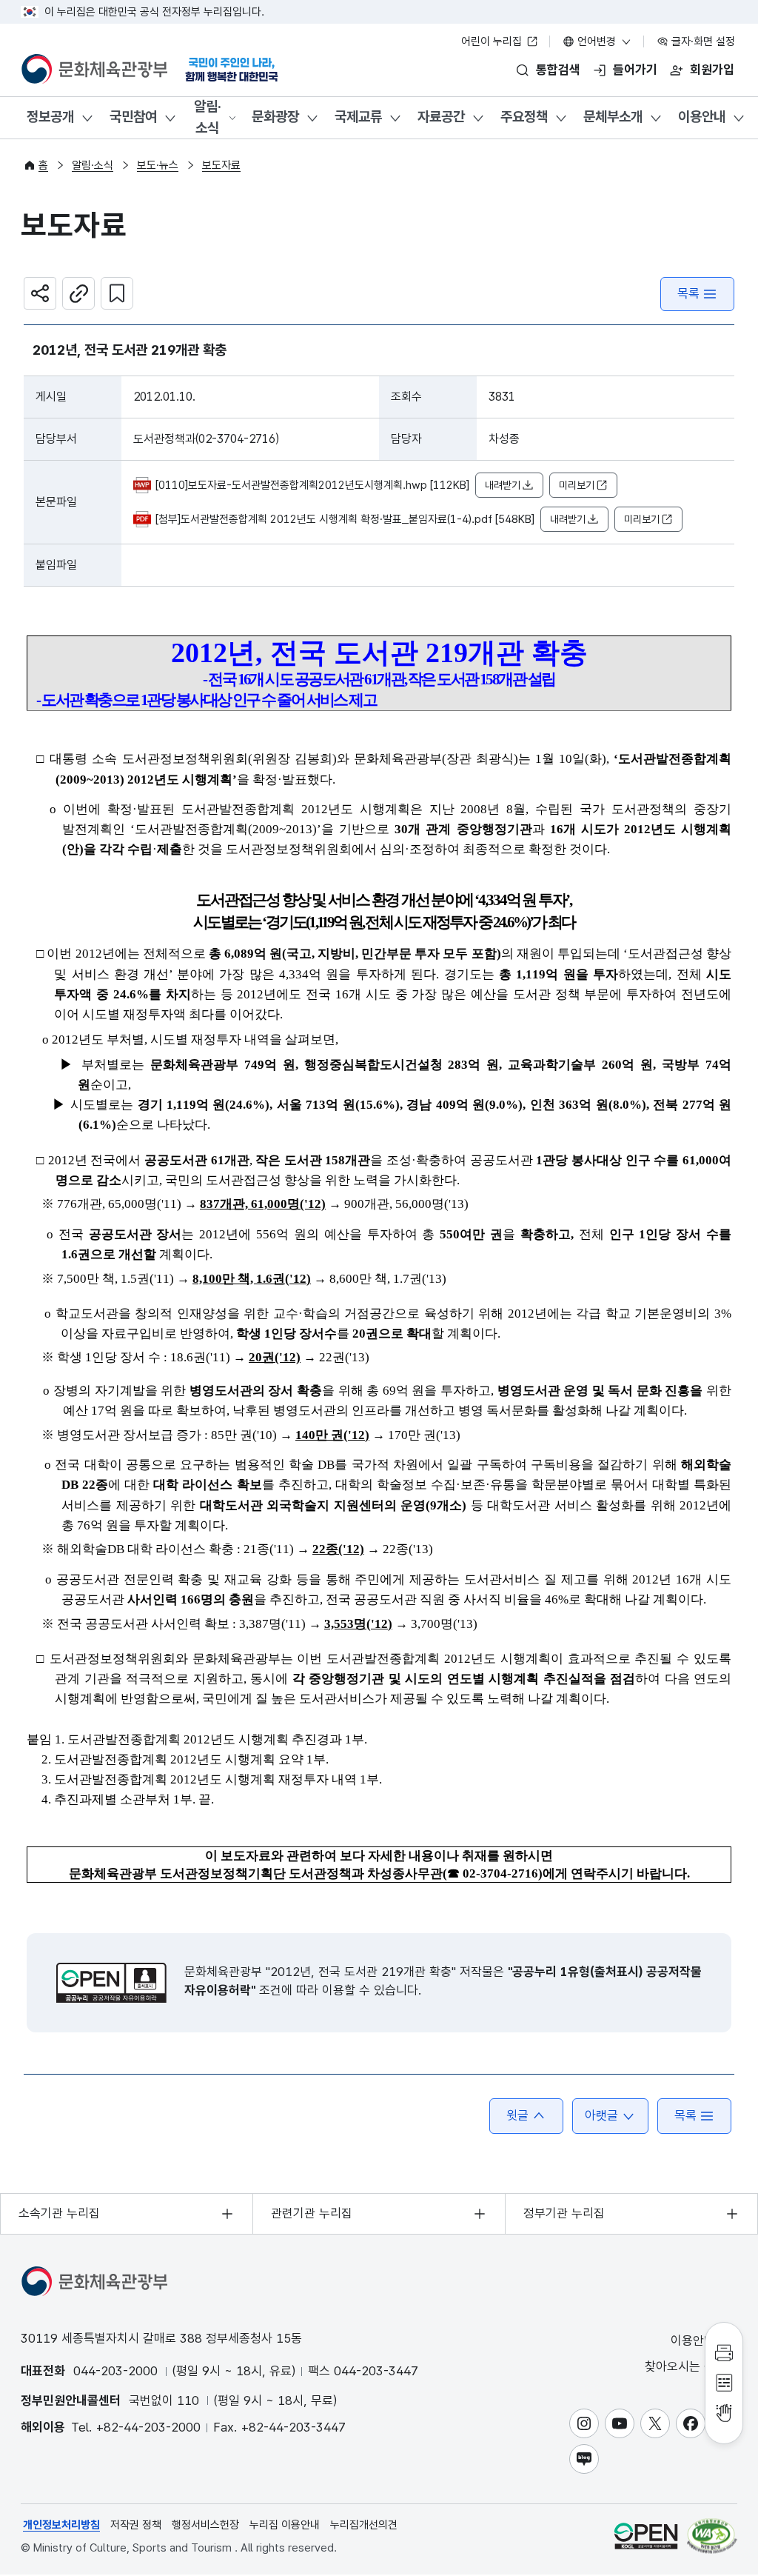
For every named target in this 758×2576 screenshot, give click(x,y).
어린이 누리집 (493, 41)
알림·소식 (208, 117)
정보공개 (50, 117)
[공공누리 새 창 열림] (111, 1983)
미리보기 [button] (577, 485)
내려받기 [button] (503, 485)
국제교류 (358, 117)
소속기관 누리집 (59, 2213)
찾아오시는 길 (682, 2366)
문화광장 (275, 117)
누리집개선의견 (364, 2525)
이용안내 (702, 117)
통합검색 (558, 70)
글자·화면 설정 (702, 41)
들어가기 (635, 70)
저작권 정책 (136, 2525)
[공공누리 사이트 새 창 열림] (646, 2536)
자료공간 (441, 117)
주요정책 (524, 117)
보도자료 (221, 165)
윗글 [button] (517, 2115)
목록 (688, 293)
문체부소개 (613, 117)
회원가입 (712, 70)
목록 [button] (685, 2115)
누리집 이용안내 (285, 2525)
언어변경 (597, 41)
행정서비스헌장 (205, 2525)
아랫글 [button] (601, 2115)
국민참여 (133, 117)
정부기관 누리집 (564, 2213)
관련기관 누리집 (312, 2213)
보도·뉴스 (158, 165)
